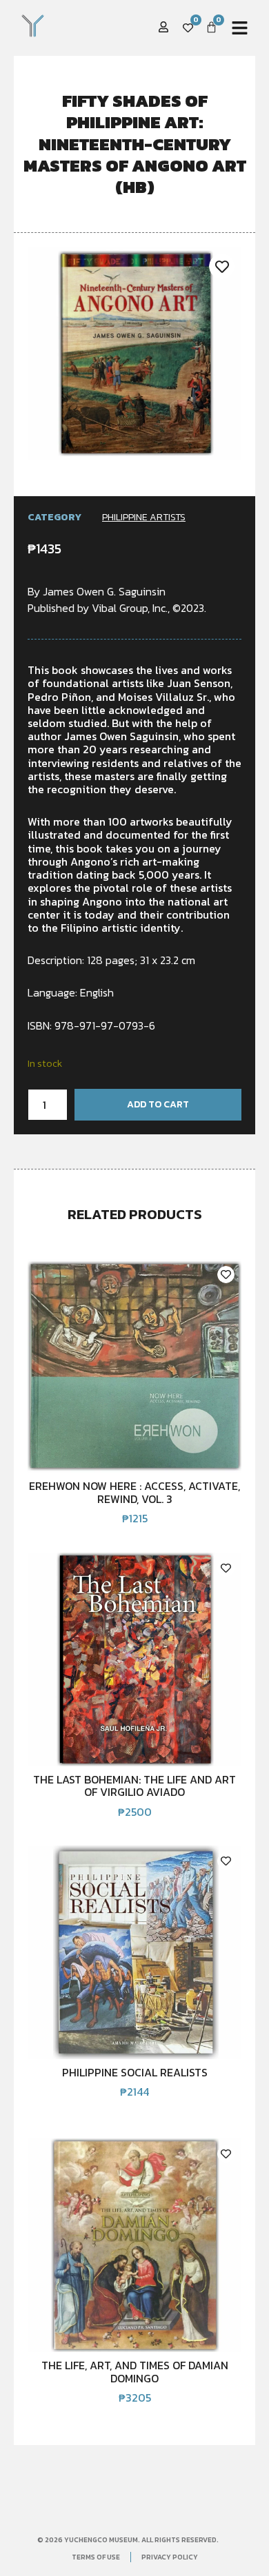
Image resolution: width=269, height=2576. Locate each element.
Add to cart (158, 1104)
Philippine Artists (144, 517)
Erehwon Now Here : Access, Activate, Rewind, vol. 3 (134, 1492)
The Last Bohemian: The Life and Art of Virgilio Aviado (134, 1786)
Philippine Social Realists (135, 2072)
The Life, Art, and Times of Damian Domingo (135, 2371)
